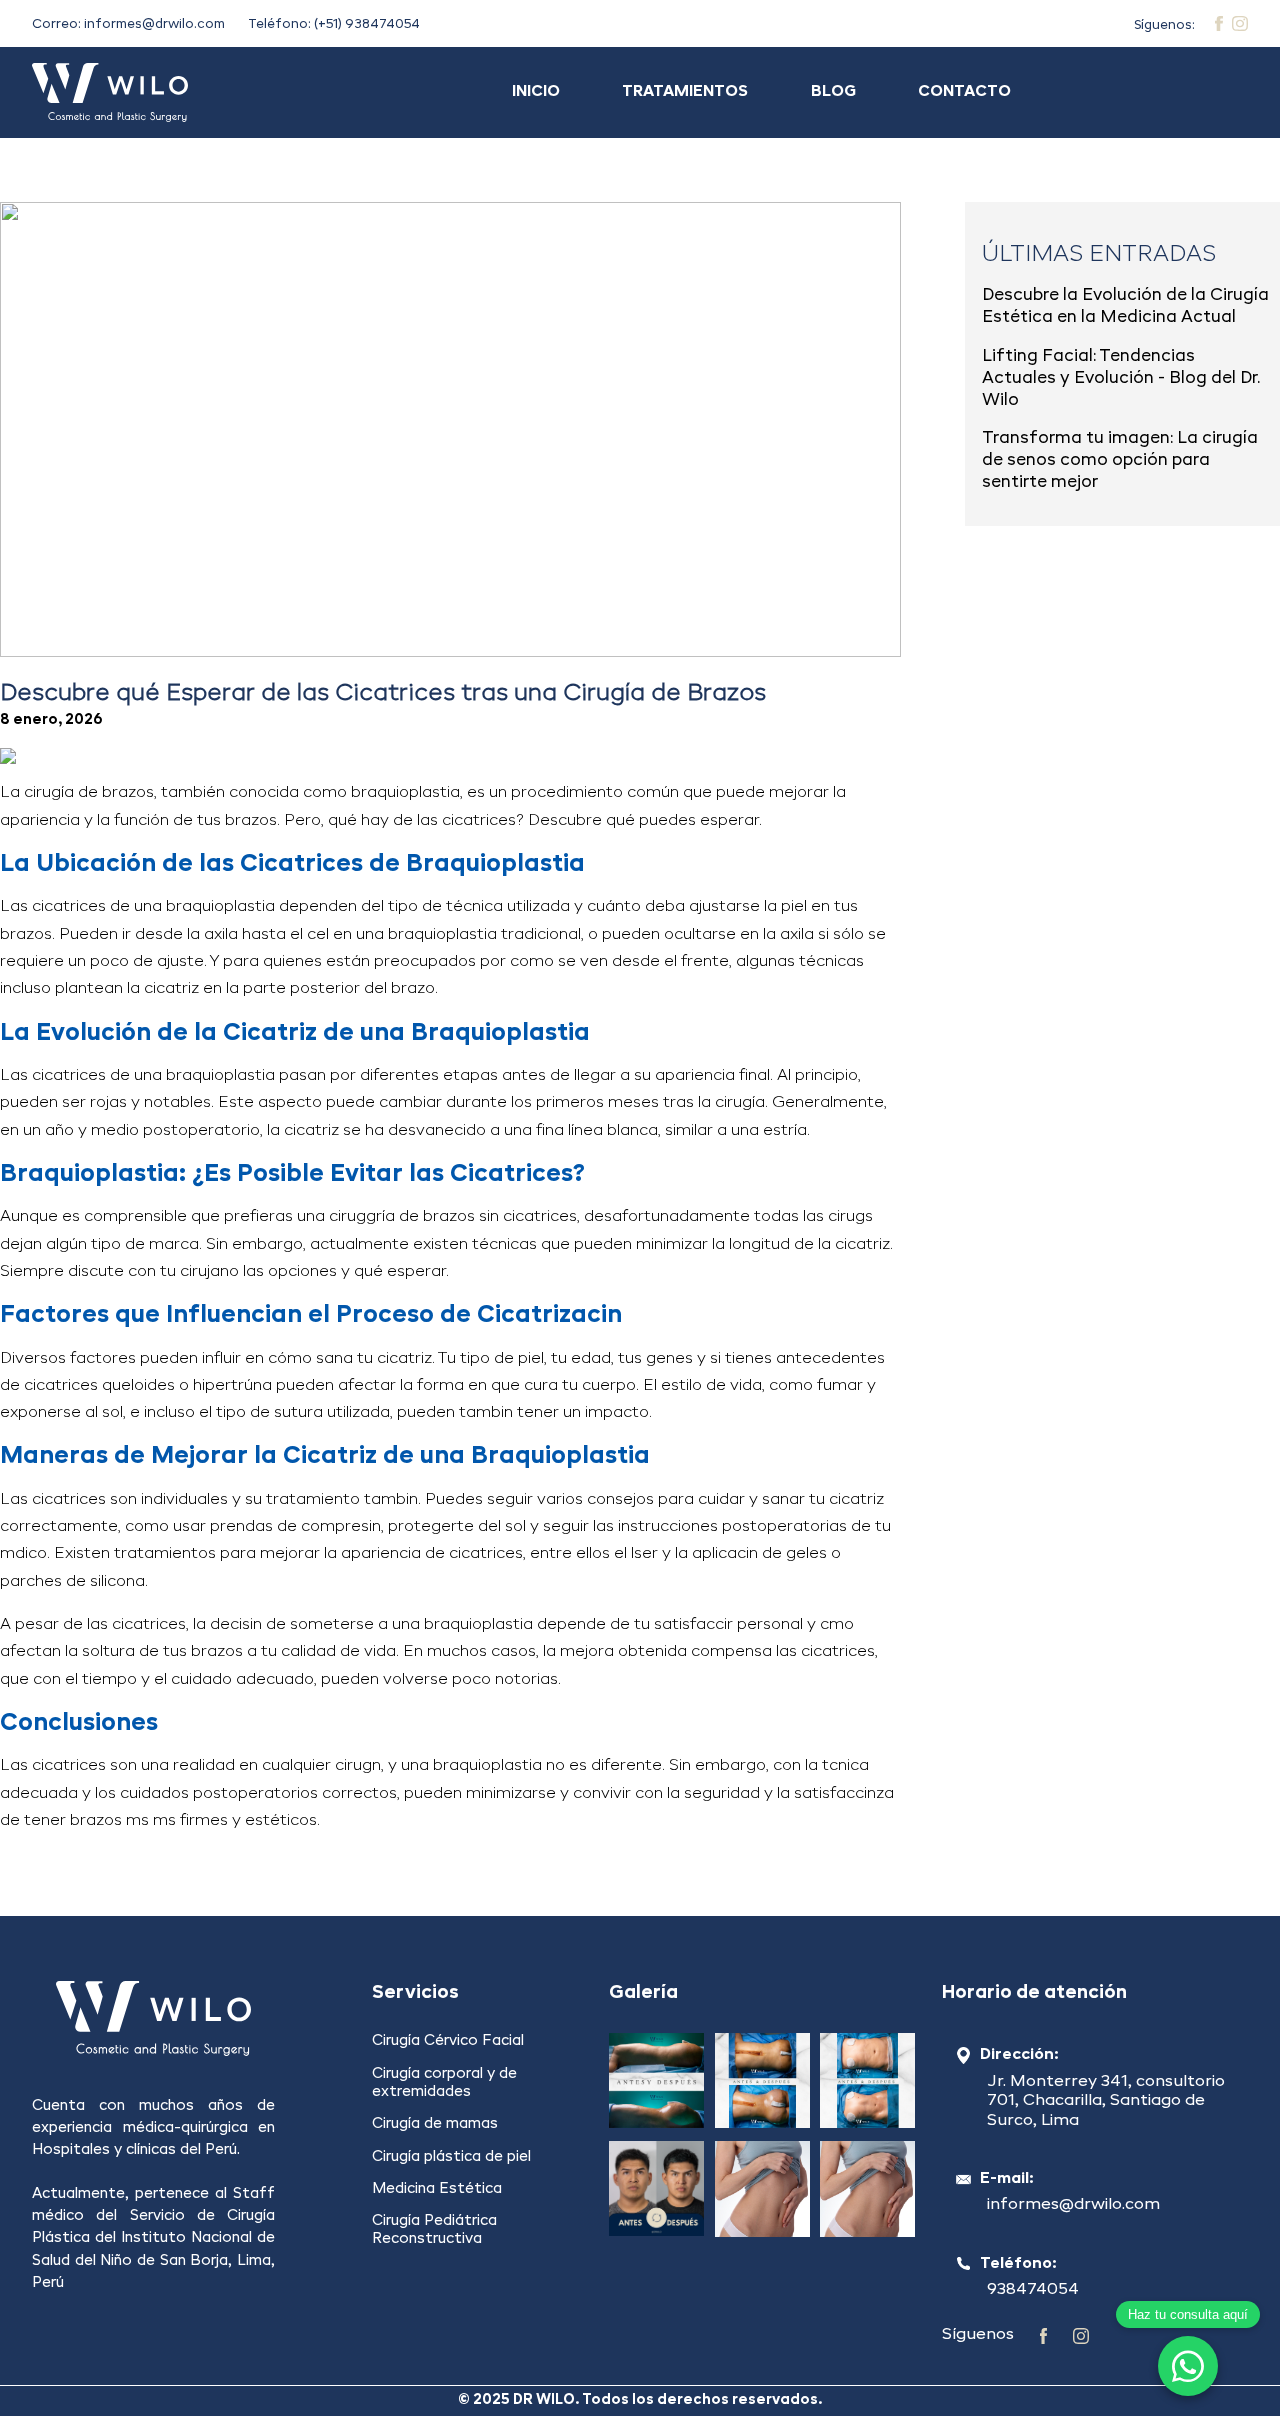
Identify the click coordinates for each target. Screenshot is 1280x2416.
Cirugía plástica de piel (451, 2157)
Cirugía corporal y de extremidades (444, 2083)
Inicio (536, 92)
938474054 (1033, 2290)
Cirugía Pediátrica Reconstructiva (434, 2230)
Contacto (964, 92)
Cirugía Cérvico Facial (448, 2041)
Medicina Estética (437, 2189)
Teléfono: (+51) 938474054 (334, 24)
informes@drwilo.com (1073, 2205)
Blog (833, 92)
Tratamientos (685, 92)
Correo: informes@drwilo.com (128, 24)
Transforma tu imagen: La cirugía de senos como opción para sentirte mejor (1120, 460)
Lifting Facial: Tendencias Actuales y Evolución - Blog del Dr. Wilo (1121, 378)
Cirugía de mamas (435, 2124)
